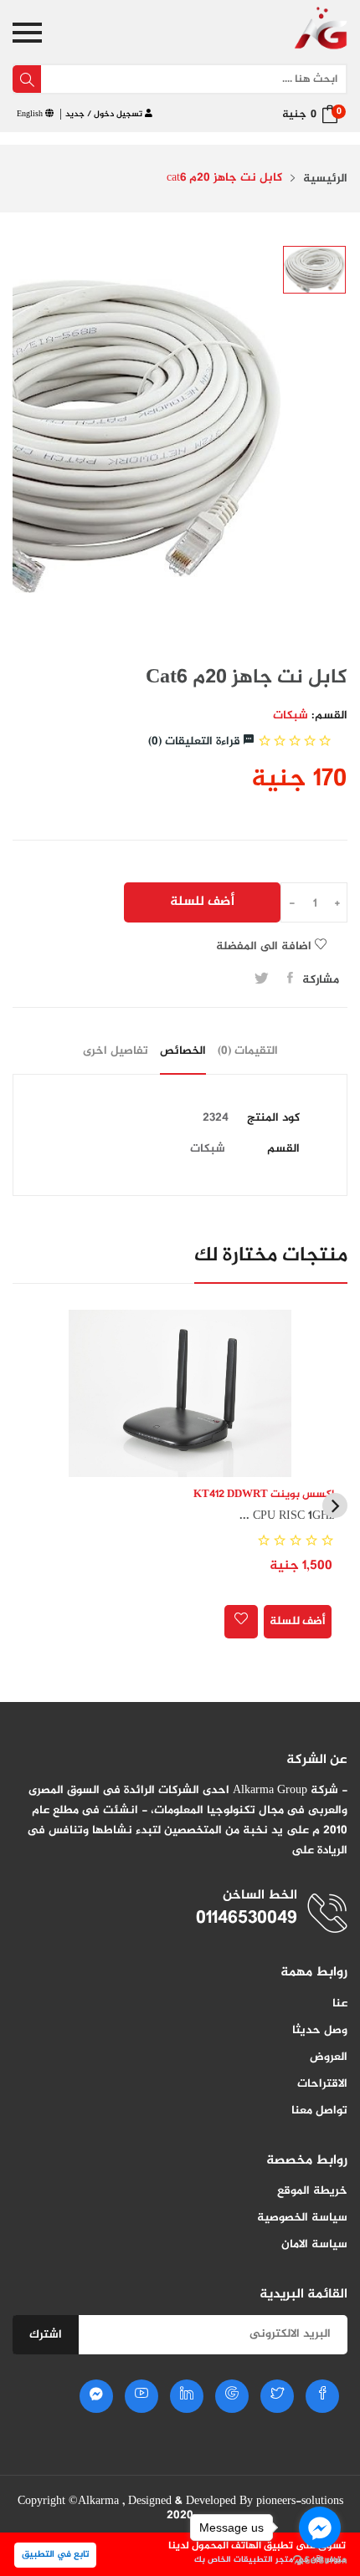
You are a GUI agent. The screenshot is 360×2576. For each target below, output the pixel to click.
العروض (329, 2057)
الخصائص (183, 1051)
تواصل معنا (319, 2111)
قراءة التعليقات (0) (196, 741)
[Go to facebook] (320, 2527)
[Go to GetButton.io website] (320, 2559)
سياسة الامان (314, 2244)
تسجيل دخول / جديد (105, 114)
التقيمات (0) (248, 1051)
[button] (335, 1505)
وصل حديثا (320, 2030)
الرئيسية (325, 179)
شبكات (291, 716)
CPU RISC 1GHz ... (287, 1516)
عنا (340, 2004)
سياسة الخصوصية (302, 2218)
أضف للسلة (202, 902)
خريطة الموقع (312, 2191)
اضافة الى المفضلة (265, 946)
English (31, 114)
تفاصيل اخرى (116, 1051)
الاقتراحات (322, 2084)
